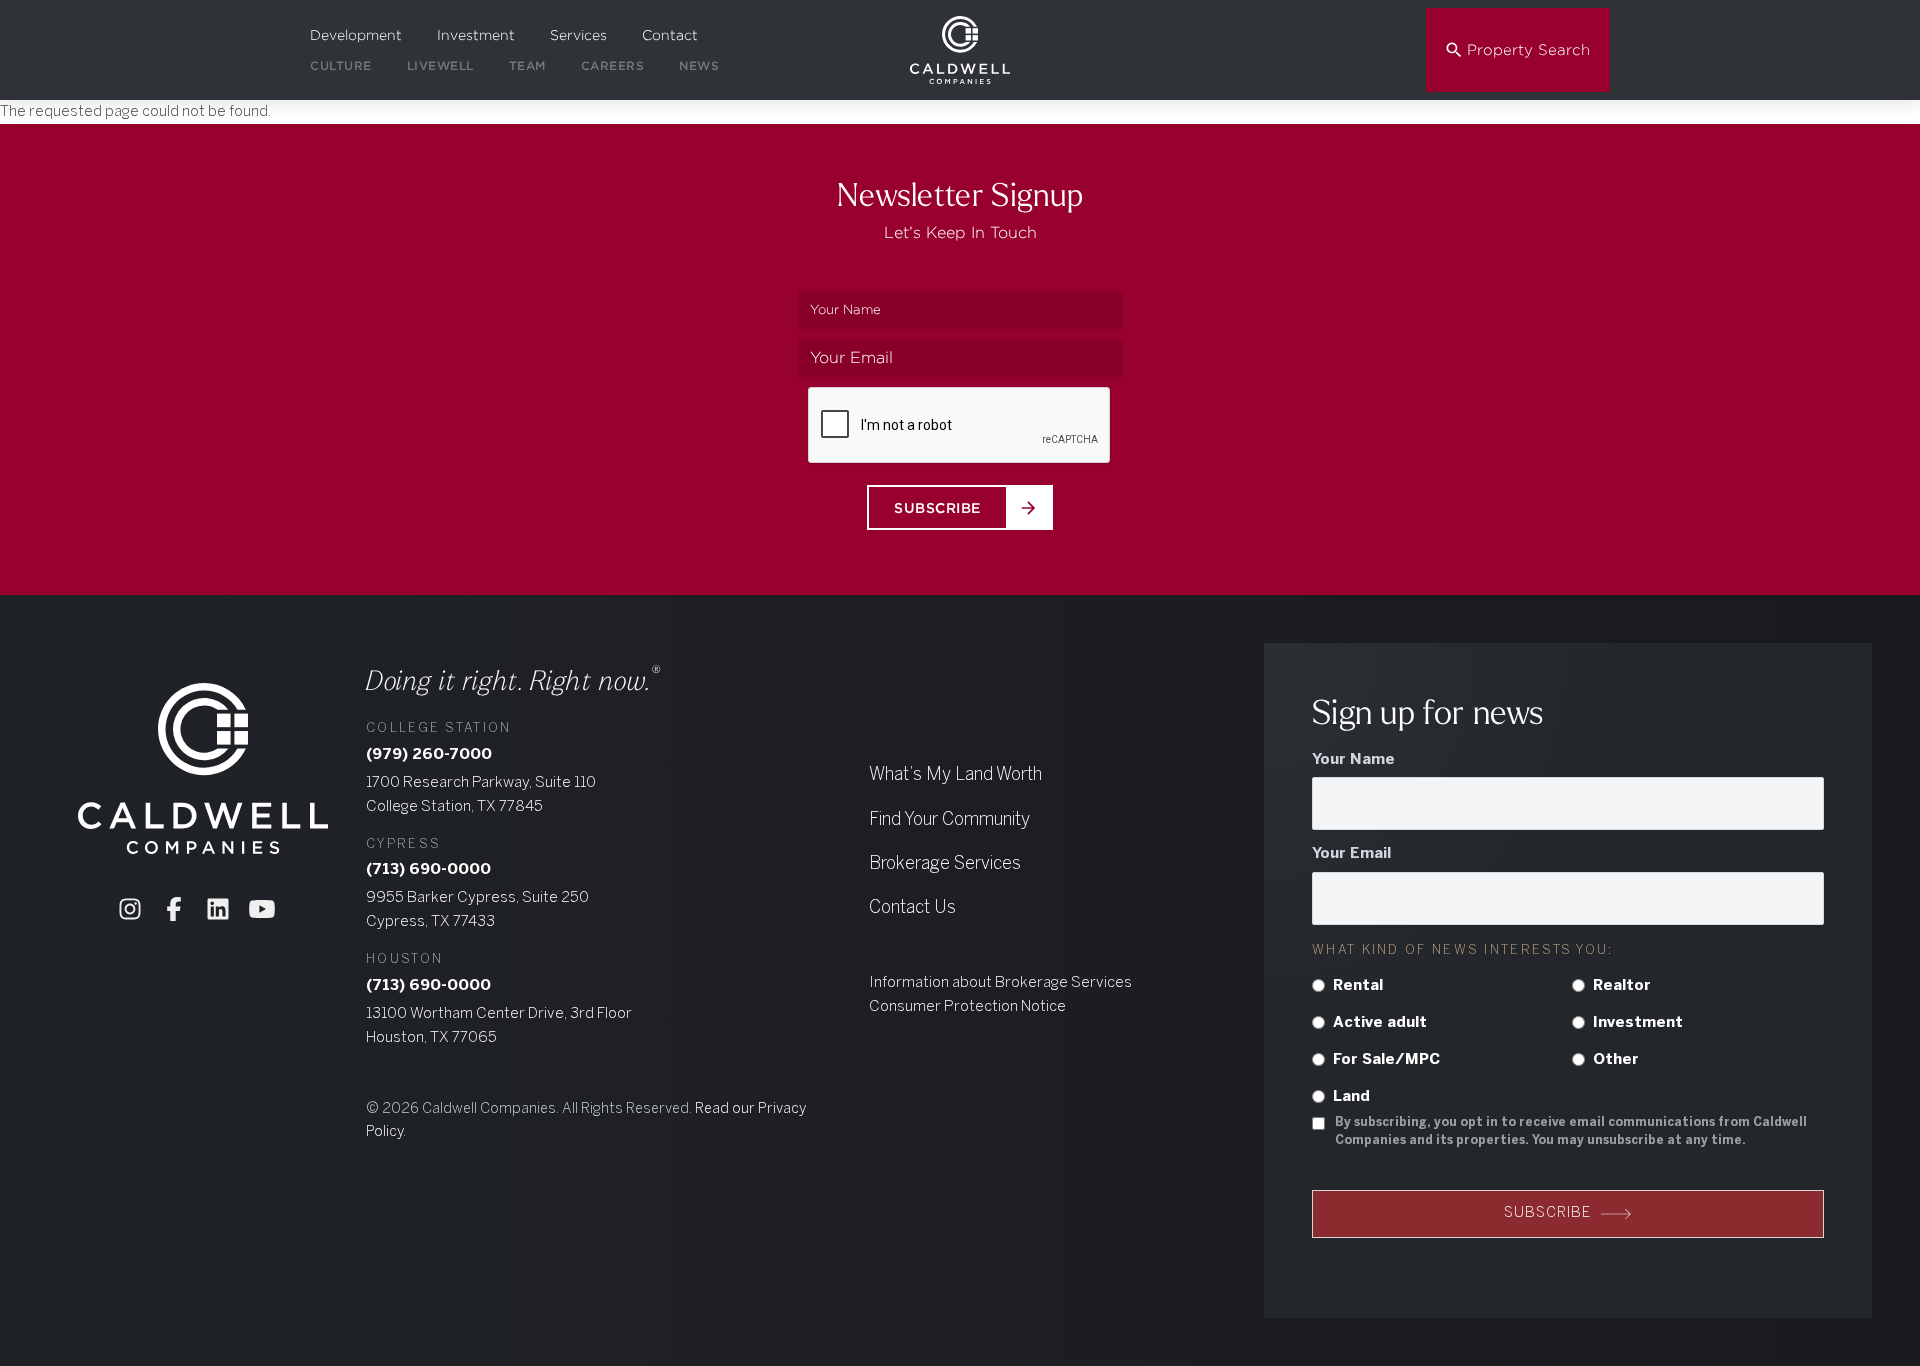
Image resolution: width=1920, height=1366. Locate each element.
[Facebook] (174, 909)
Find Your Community (949, 820)
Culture (341, 65)
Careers (613, 65)
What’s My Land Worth (955, 775)
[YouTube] (262, 909)
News (699, 65)
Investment (476, 35)
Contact (670, 35)
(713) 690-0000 (428, 870)
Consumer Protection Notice (967, 1007)
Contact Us (912, 908)
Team (527, 65)
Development (356, 35)
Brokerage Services (945, 864)
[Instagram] (130, 909)
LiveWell (440, 65)
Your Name (1353, 760)
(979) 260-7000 (429, 755)
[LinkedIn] (218, 909)
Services (578, 35)
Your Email (1351, 854)
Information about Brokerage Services (1000, 983)
